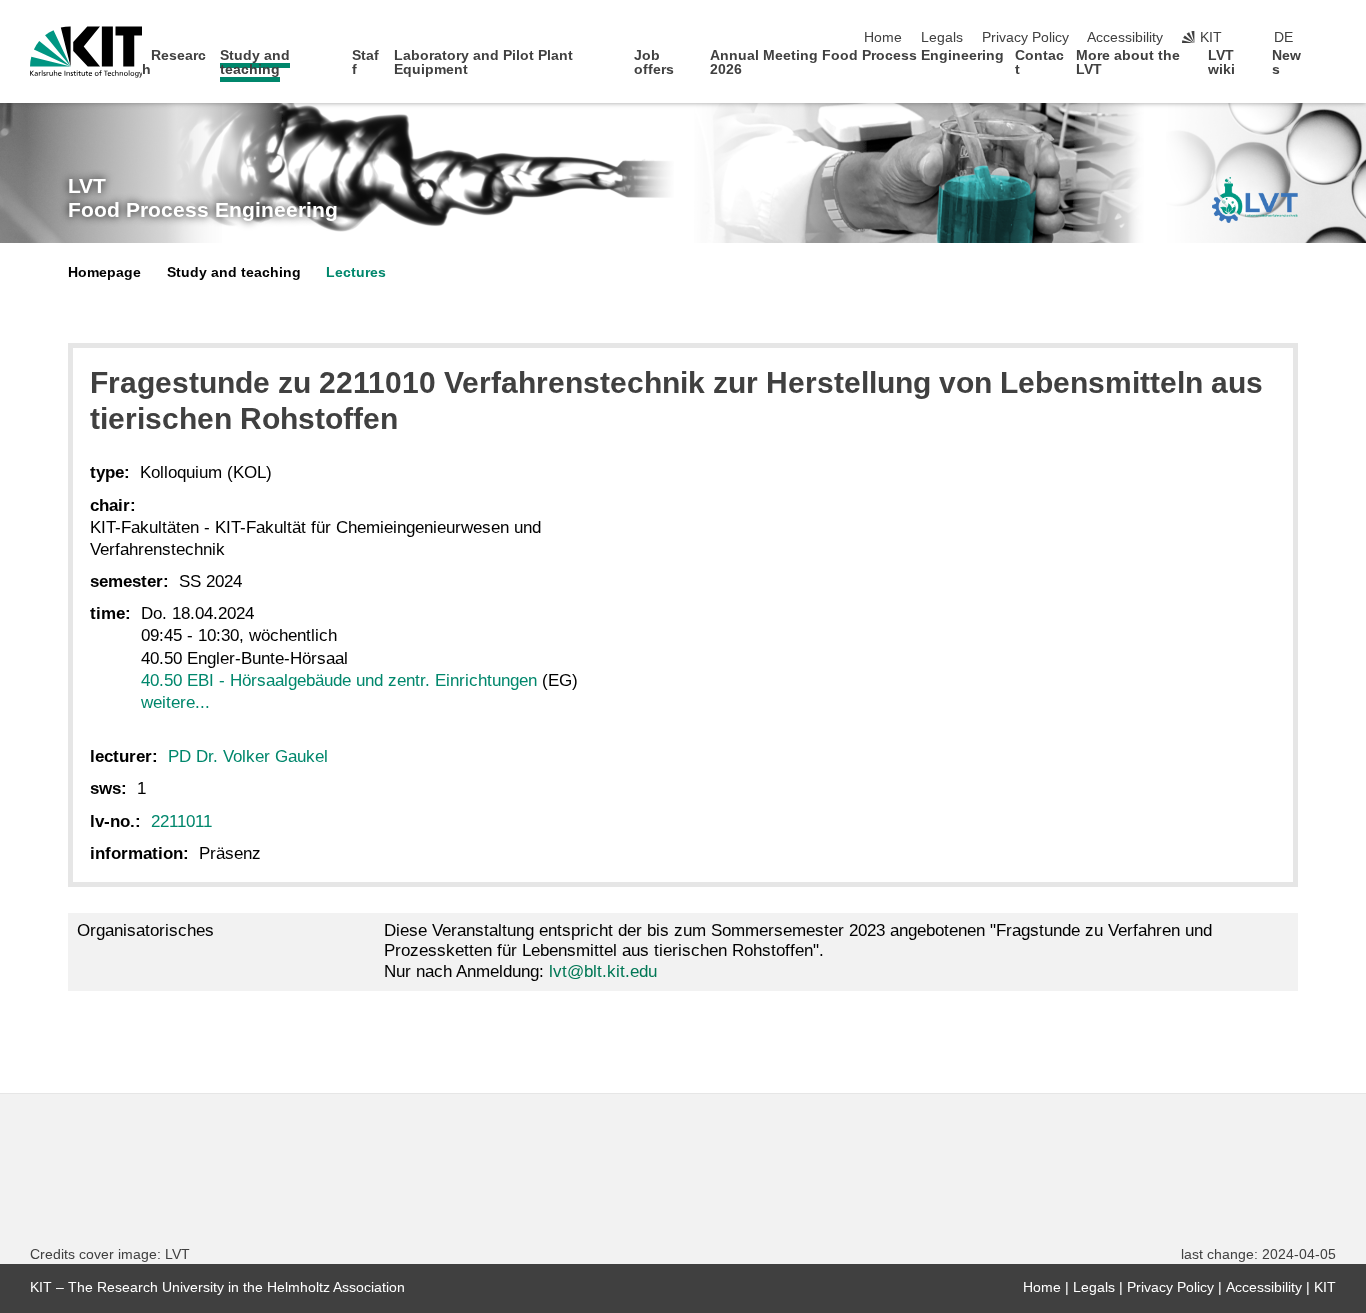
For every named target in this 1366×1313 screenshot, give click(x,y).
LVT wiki (1221, 62)
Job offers (654, 62)
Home (883, 37)
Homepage (104, 272)
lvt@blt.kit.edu (603, 971)
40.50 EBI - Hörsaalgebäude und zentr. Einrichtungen (339, 680)
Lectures (356, 272)
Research (174, 62)
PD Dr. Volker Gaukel (248, 756)
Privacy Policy (1025, 37)
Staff (365, 62)
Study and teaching (255, 62)
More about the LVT (1128, 62)
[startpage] (1330, 68)
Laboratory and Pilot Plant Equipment (483, 62)
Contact (1039, 62)
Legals (942, 37)
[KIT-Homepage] (86, 52)
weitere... (175, 702)
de (1283, 37)
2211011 (181, 821)
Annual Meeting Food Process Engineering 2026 (857, 62)
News (1286, 62)
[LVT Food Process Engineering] (1255, 200)
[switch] (1330, 38)
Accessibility (1125, 37)
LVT (203, 198)
